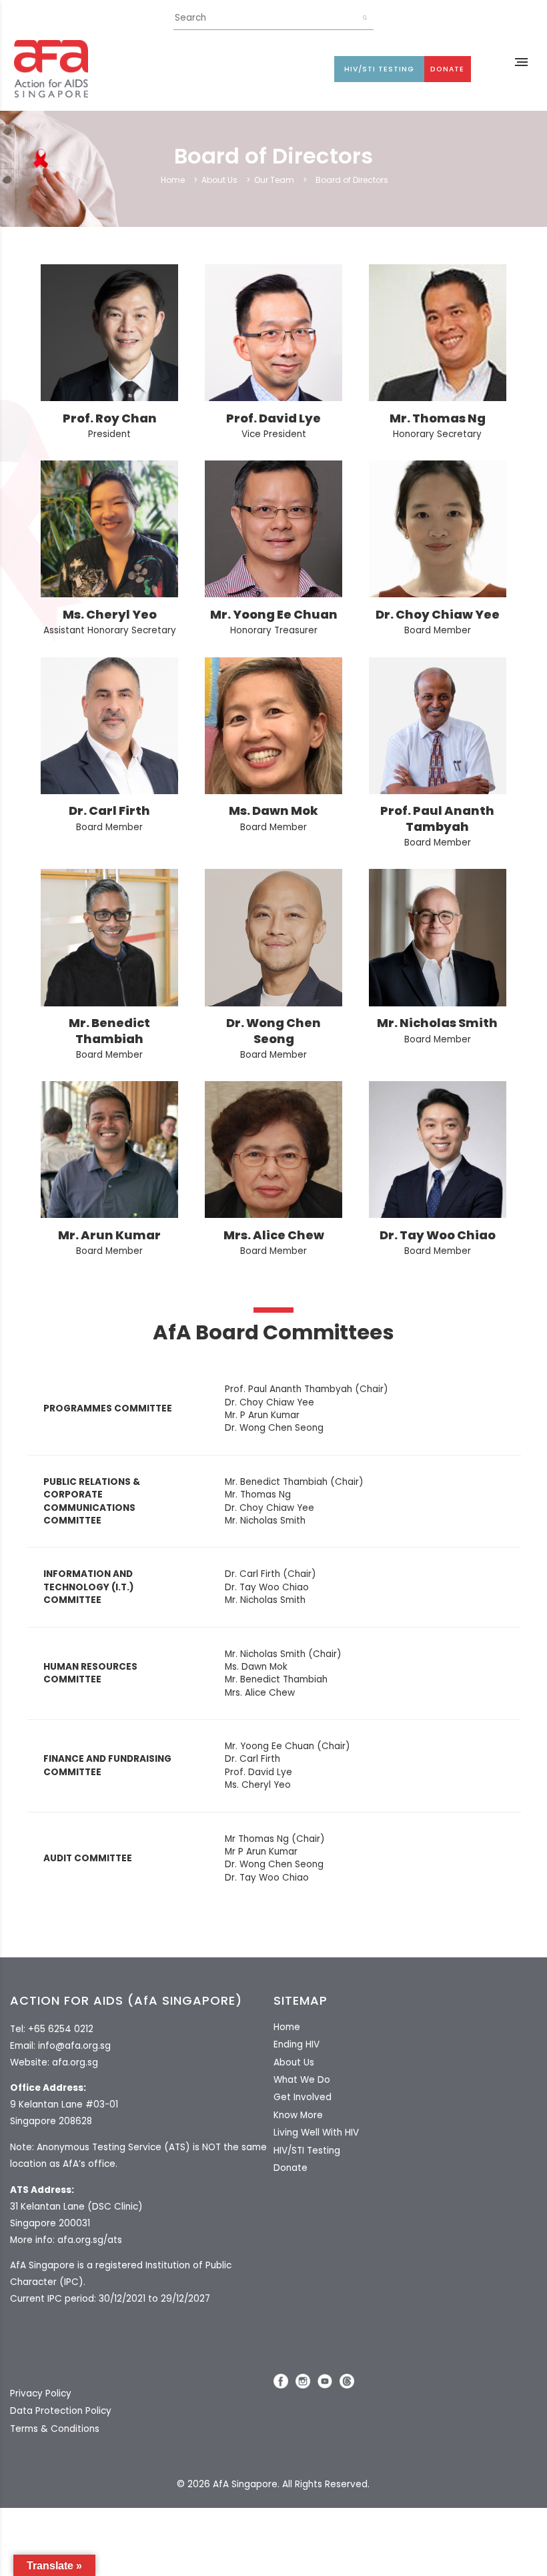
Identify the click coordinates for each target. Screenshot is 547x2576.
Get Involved (303, 2097)
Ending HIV (297, 2044)
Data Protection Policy (61, 2411)
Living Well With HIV (316, 2133)
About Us (219, 180)
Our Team (274, 180)
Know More (298, 2115)
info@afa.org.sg (74, 2046)
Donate (447, 69)
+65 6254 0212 (61, 2029)
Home (173, 180)
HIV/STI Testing (379, 69)
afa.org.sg (75, 2062)
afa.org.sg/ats (90, 2240)
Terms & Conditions (55, 2429)
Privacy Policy (41, 2393)
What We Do (302, 2080)
